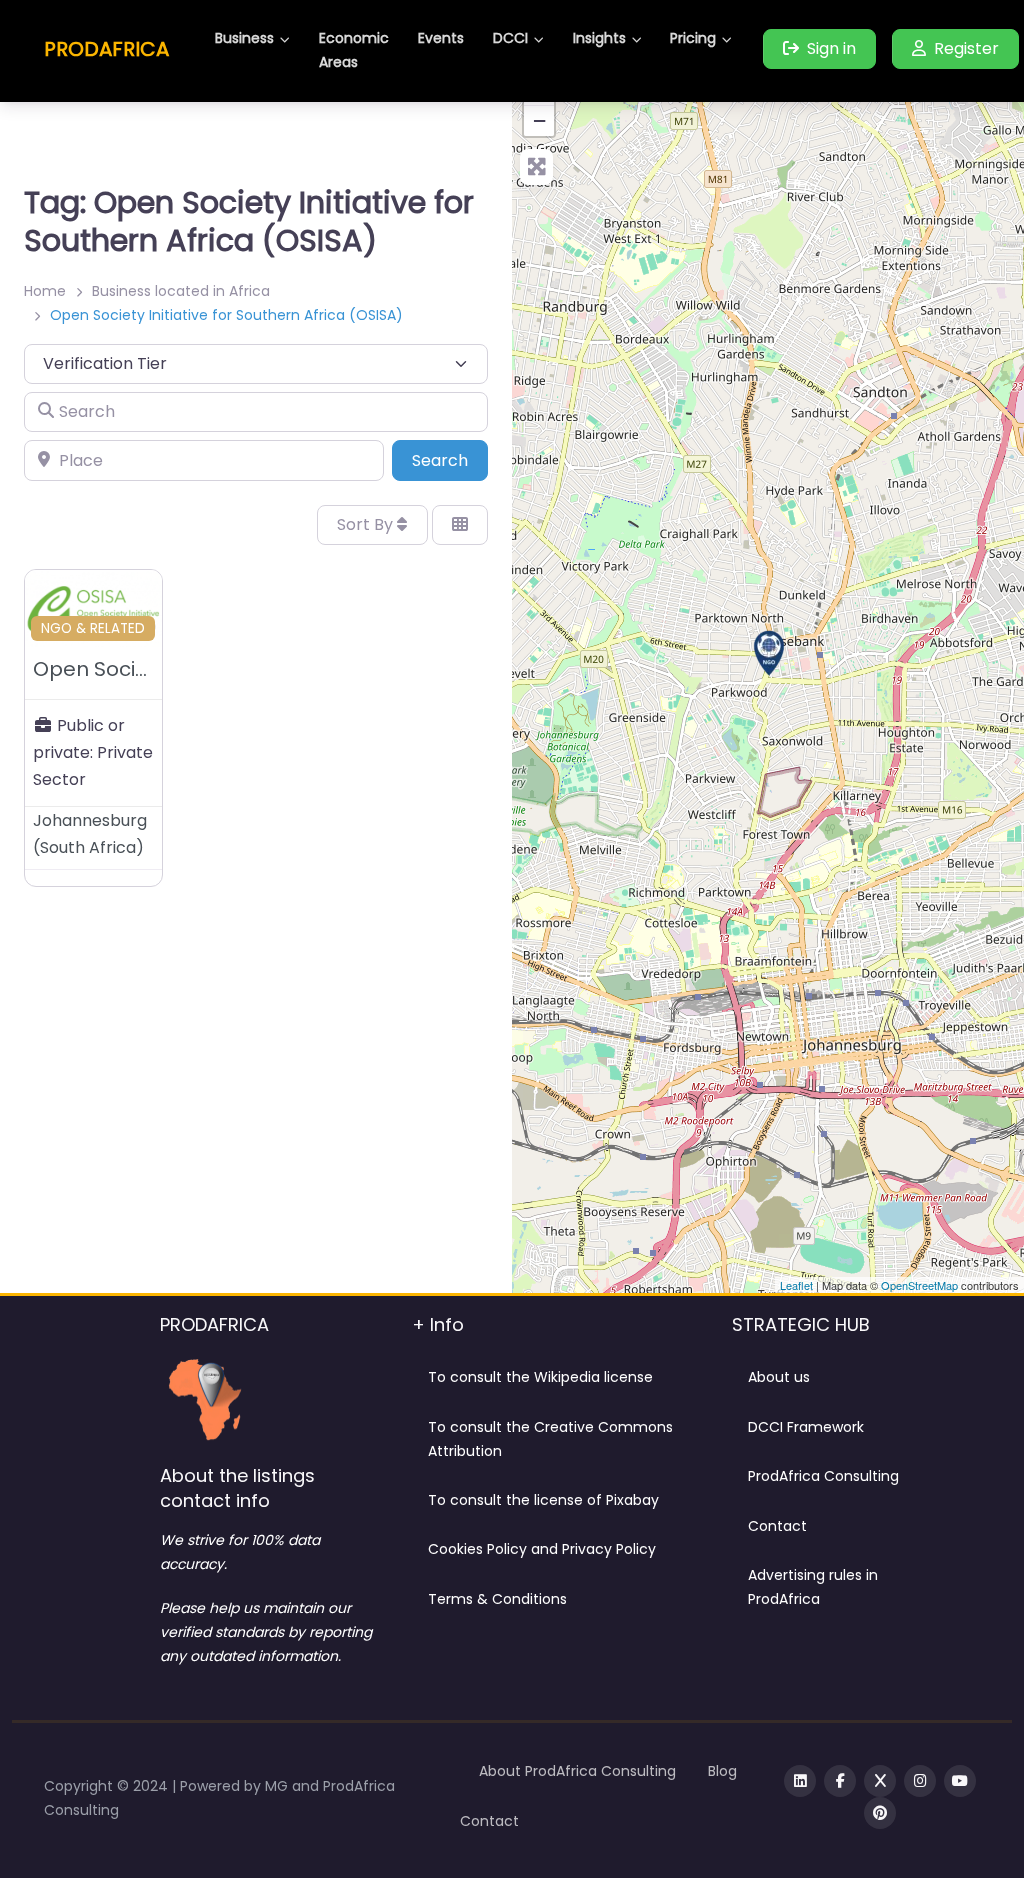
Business (244, 38)
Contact (777, 1526)
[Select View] (460, 525)
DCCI (510, 38)
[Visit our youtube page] (960, 1781)
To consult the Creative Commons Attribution (550, 1439)
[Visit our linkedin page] (800, 1781)
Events (441, 38)
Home (45, 291)
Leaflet (796, 1285)
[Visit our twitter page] (880, 1781)
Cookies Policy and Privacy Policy (542, 1549)
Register (966, 48)
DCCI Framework (806, 1427)
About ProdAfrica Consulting (577, 1771)
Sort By (367, 524)
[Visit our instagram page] (920, 1781)
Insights (599, 38)
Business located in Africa (181, 291)
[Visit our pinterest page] (880, 1813)
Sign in (831, 48)
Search (450, 460)
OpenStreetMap (919, 1285)
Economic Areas (354, 50)
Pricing (693, 38)
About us (779, 1377)
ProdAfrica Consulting (823, 1476)
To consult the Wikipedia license (540, 1377)
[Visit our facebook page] (840, 1781)
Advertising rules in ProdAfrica (813, 1587)
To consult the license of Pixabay (543, 1500)
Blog (722, 1771)
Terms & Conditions (497, 1599)
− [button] (539, 120)
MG (278, 1786)
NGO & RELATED (93, 628)
